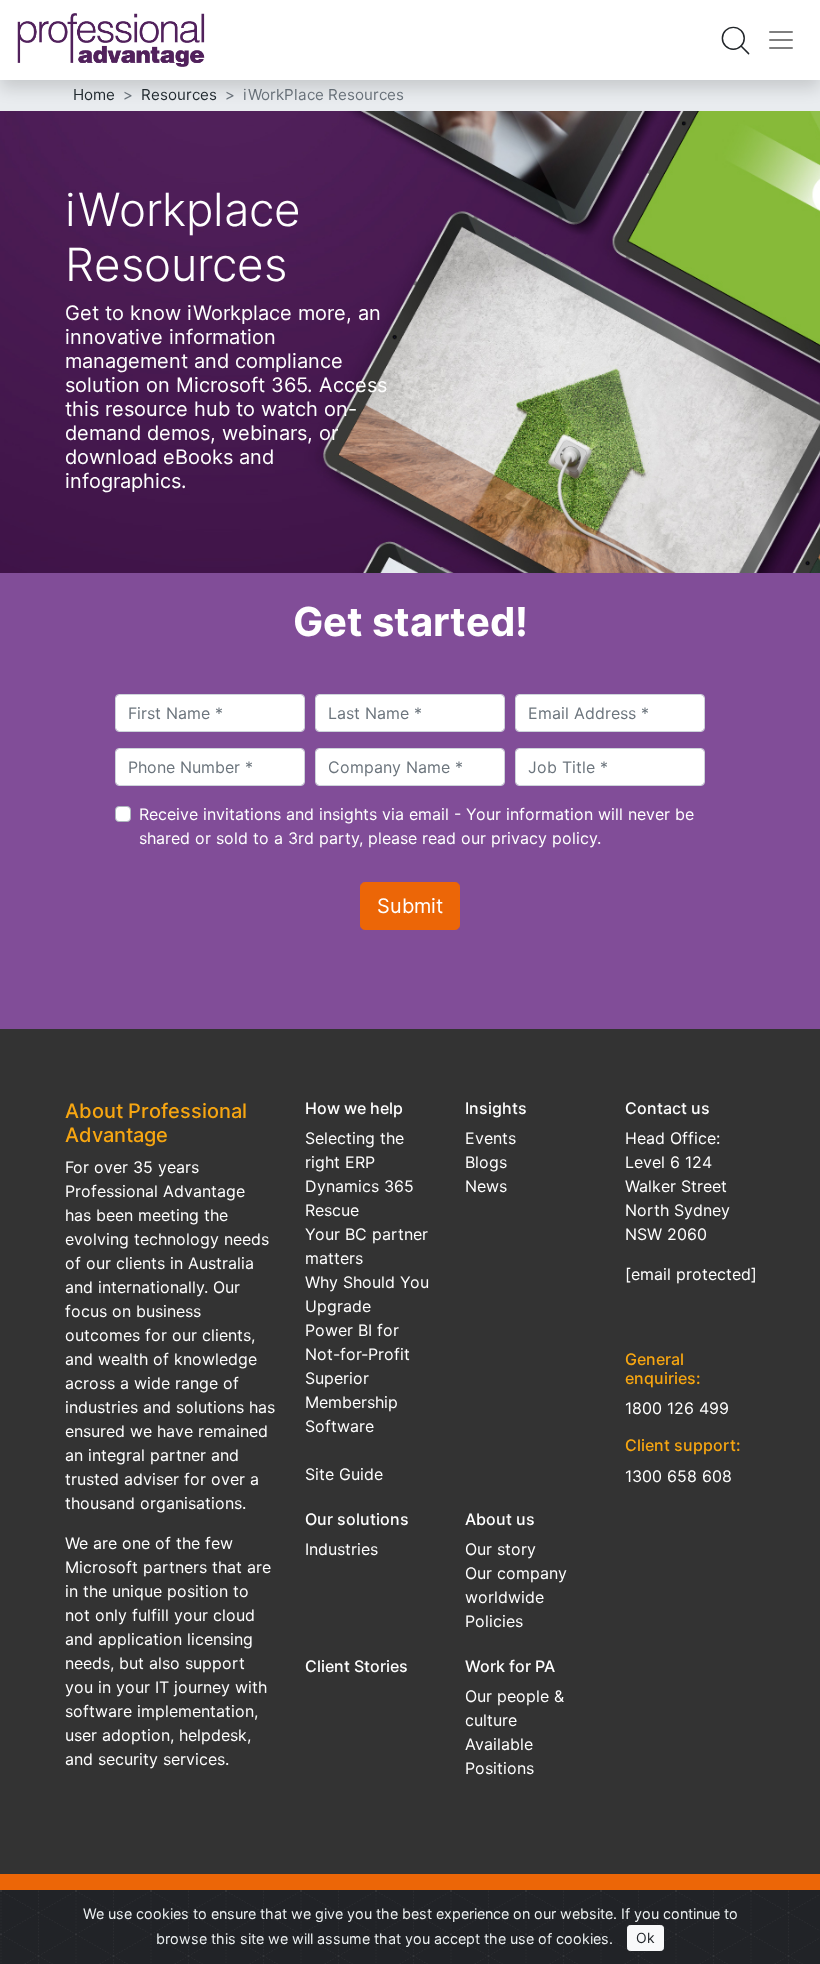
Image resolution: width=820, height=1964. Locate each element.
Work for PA (510, 1666)
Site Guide (344, 1474)
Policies (494, 1621)
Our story (500, 1549)
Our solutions (357, 1519)
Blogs (486, 1162)
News (486, 1186)
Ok (645, 1937)
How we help (354, 1108)
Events (490, 1138)
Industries (341, 1549)
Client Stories (356, 1666)
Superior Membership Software (351, 1402)
